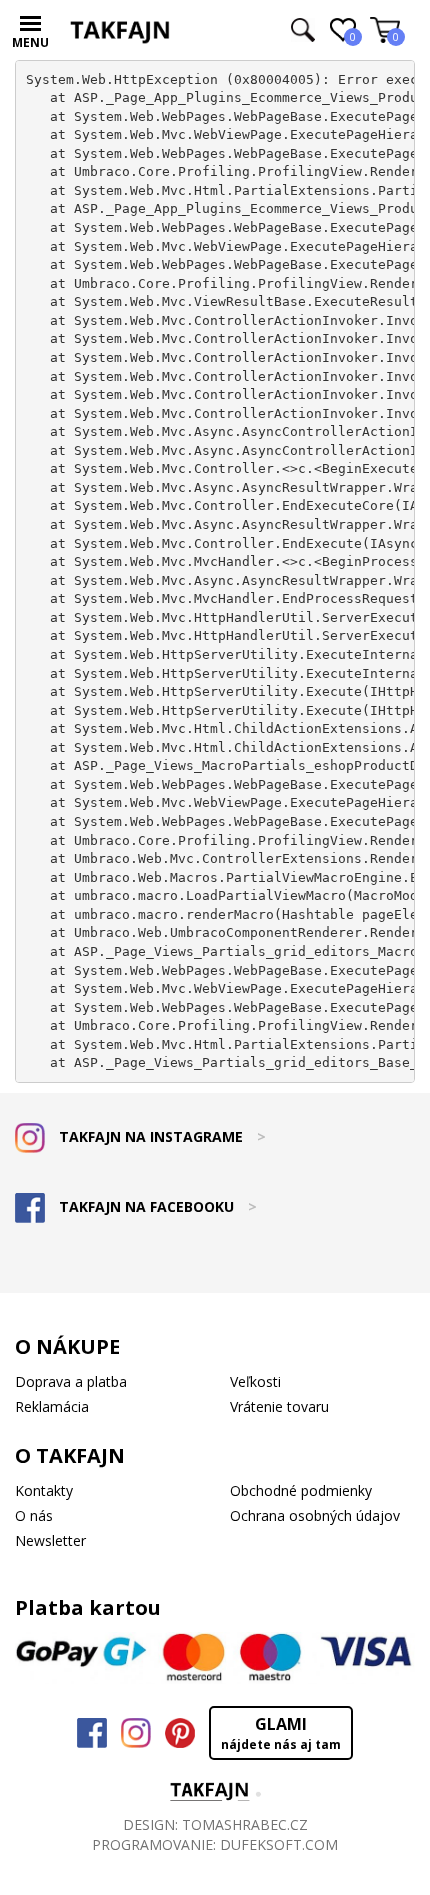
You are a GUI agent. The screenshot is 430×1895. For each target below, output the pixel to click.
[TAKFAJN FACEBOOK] (92, 1733)
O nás (34, 1515)
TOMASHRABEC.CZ (245, 1824)
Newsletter (50, 1540)
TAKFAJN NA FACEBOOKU (156, 1206)
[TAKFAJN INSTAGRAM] (136, 1733)
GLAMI (281, 1733)
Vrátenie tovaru (279, 1406)
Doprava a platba (71, 1381)
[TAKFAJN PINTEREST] (180, 1733)
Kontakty (44, 1490)
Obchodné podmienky (301, 1490)
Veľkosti (255, 1381)
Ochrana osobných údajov (315, 1515)
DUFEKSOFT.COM (279, 1844)
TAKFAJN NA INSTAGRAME (160, 1136)
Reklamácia (52, 1406)
